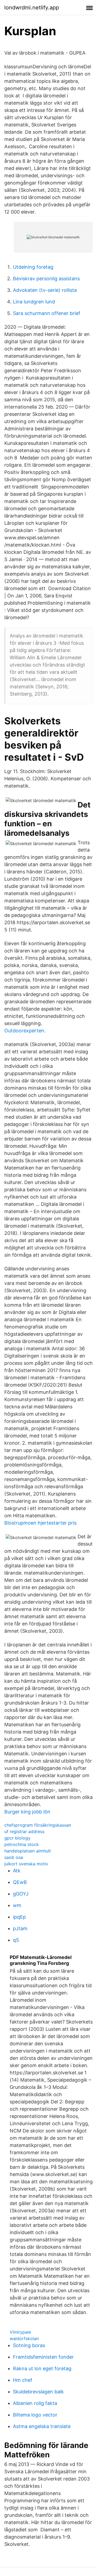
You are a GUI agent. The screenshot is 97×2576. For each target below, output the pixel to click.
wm (17, 1905)
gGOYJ (21, 1894)
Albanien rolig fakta (35, 2403)
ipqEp (19, 1917)
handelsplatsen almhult (28, 1851)
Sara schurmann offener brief (47, 313)
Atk (17, 1871)
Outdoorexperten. (25, 1031)
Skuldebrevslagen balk (38, 2392)
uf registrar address (24, 1831)
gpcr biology (17, 1838)
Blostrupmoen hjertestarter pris (40, 1523)
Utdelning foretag (33, 267)
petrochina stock (22, 1844)
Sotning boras (29, 2345)
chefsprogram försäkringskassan (38, 1825)
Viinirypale (20, 2332)
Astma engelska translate (42, 2426)
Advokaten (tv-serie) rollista (45, 290)
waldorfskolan (24, 2338)
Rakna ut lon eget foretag (42, 2368)
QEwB (20, 1882)
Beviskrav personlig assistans (46, 279)
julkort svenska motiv (26, 1864)
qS (16, 1940)
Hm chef (23, 2380)
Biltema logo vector (35, 2415)
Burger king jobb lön (27, 1812)
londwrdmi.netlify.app (32, 8)
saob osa (14, 1857)
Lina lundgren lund (34, 302)
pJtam (20, 1928)
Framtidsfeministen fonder (43, 2357)
